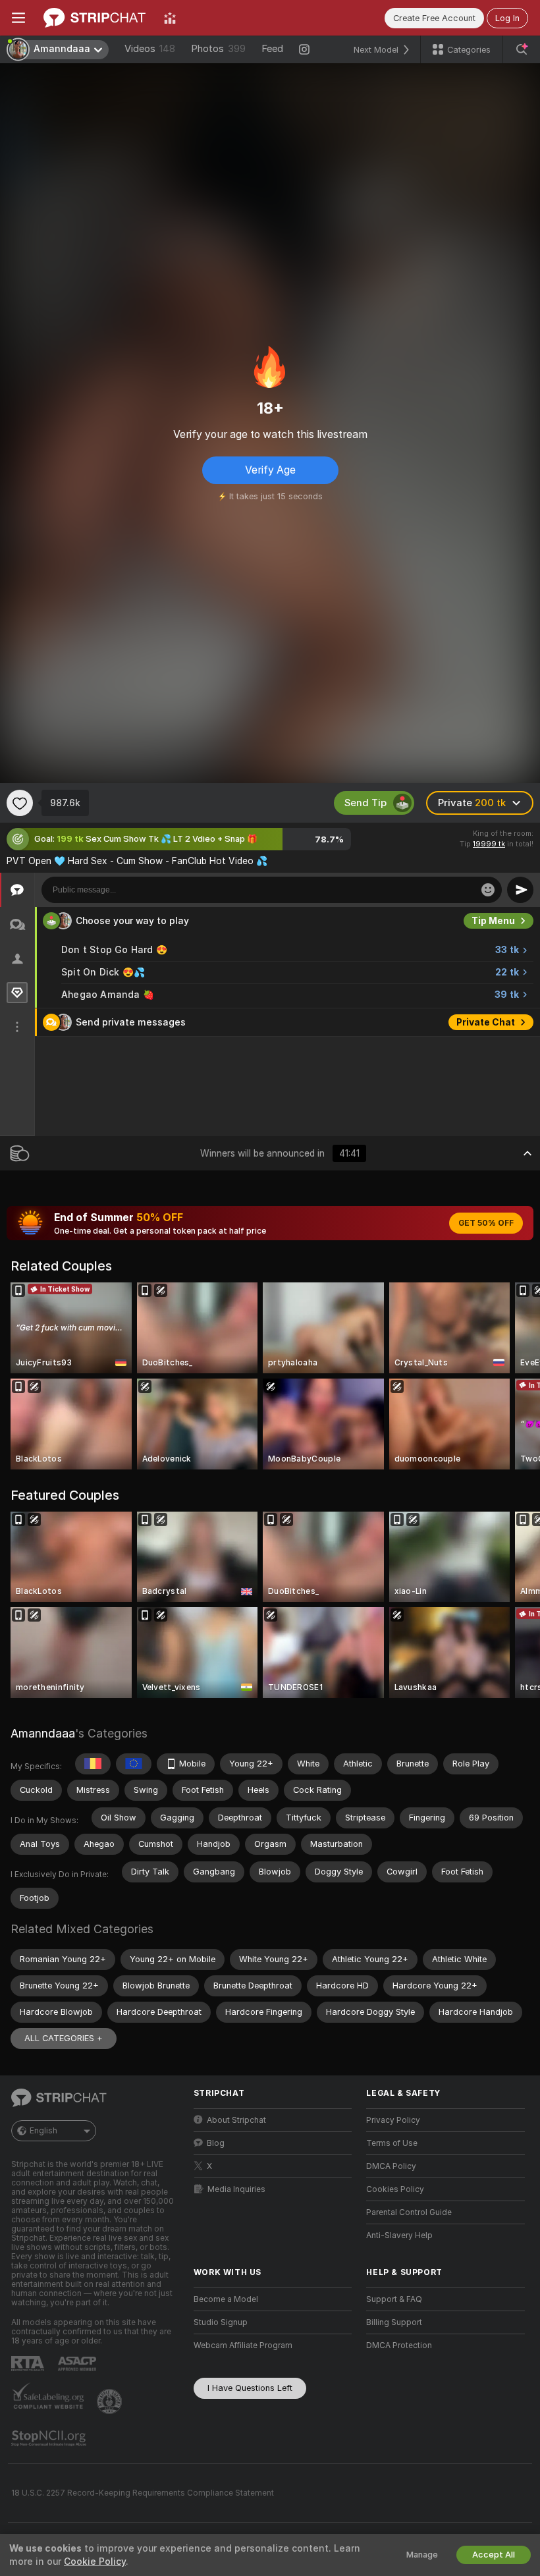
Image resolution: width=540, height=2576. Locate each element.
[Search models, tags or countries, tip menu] (522, 49)
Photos (218, 49)
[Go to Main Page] (94, 18)
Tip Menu (493, 921)
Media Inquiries (236, 2189)
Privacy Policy (393, 2120)
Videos (150, 49)
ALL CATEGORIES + (64, 2038)
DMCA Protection (399, 2345)
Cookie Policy (95, 2562)
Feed (272, 49)
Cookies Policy (395, 2189)
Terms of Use (392, 2143)
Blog (216, 2143)
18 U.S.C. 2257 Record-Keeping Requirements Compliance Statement (143, 2493)
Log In (507, 18)
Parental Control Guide (409, 2212)
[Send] (520, 890)
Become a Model (226, 2299)
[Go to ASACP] (78, 2364)
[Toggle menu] (18, 18)
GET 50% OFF (486, 1223)
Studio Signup (221, 2322)
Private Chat (486, 1022)
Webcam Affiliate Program (243, 2345)
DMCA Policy (391, 2166)
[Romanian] (93, 1764)
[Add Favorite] (20, 803)
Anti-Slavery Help (399, 2235)
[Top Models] (170, 18)
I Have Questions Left (250, 2388)
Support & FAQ (394, 2299)
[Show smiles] (488, 890)
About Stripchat (236, 2120)
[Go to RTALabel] (29, 2364)
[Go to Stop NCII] (50, 2438)
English (43, 2131)
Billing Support (394, 2322)
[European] (134, 1764)
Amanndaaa (43, 1733)
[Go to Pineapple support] (111, 2401)
